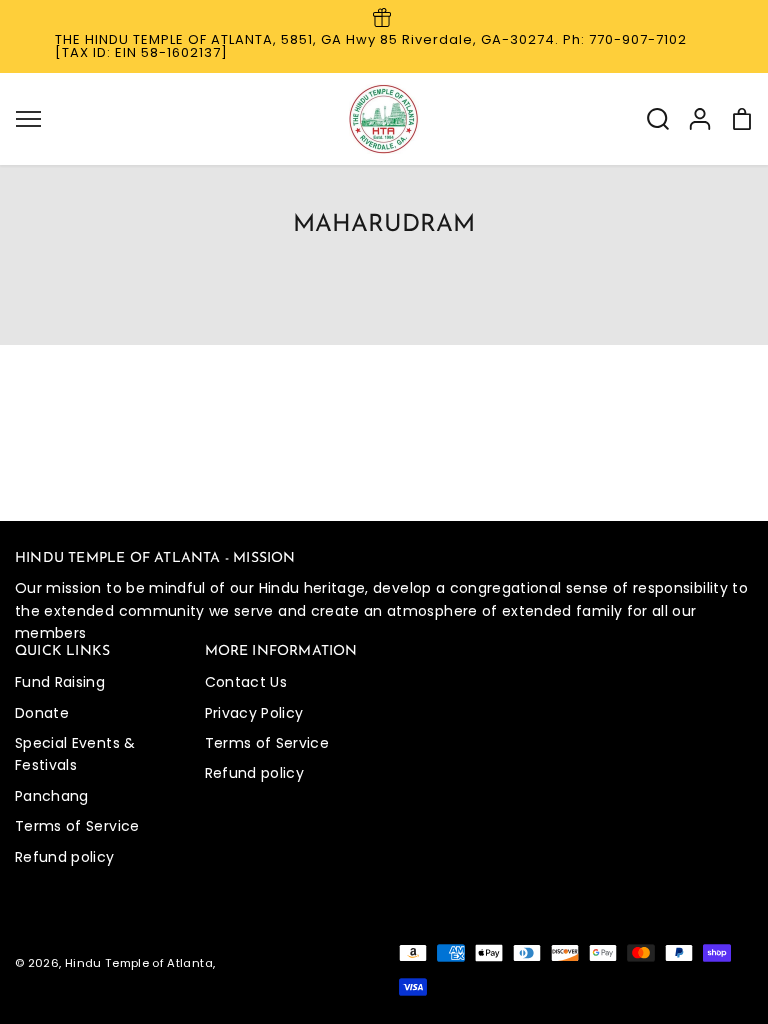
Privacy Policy (254, 713)
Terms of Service (77, 826)
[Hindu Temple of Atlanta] (384, 119)
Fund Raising (60, 682)
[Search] (658, 119)
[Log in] (700, 119)
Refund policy (65, 857)
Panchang (52, 796)
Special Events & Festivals (75, 754)
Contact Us (246, 682)
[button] (28, 119)
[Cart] (742, 119)
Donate (42, 713)
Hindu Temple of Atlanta (139, 963)
